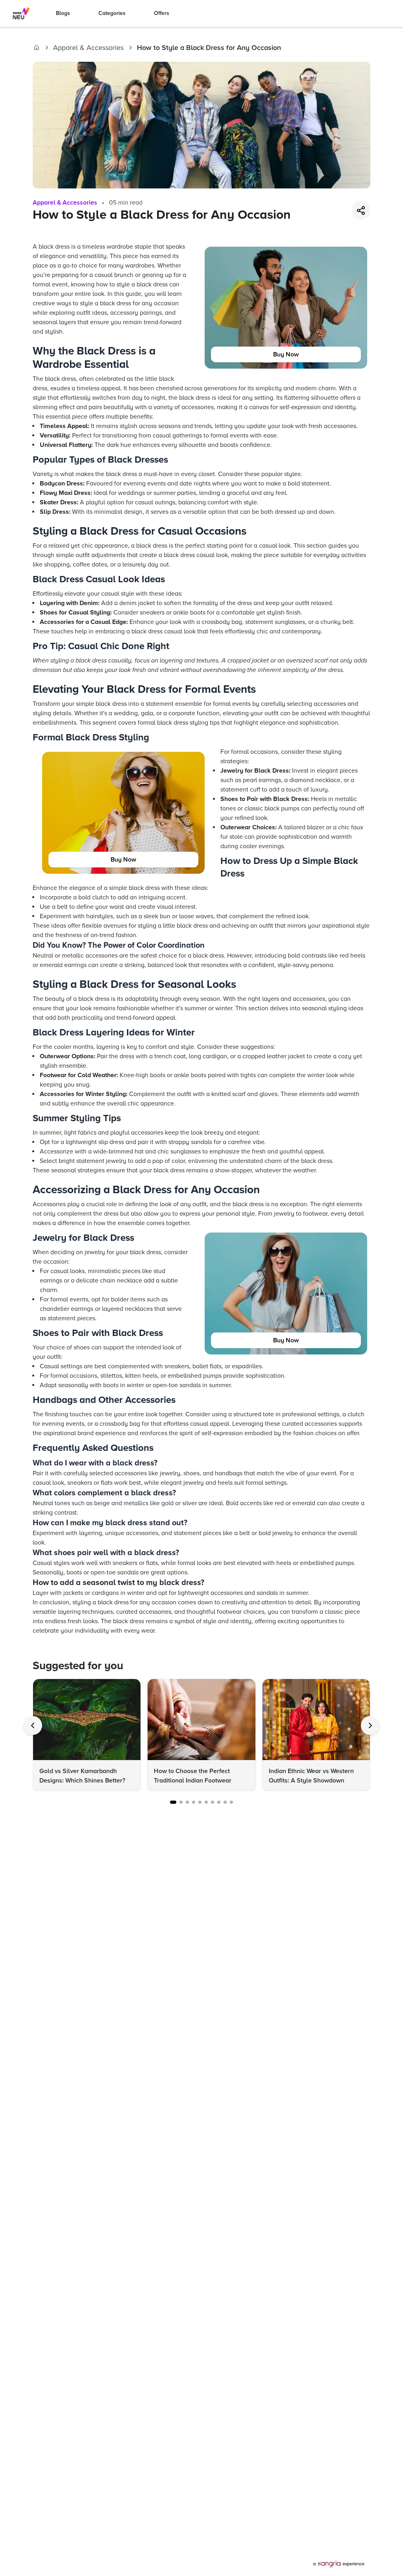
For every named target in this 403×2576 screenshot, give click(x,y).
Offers (162, 13)
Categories (112, 13)
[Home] (37, 48)
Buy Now (286, 354)
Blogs (63, 13)
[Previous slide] (33, 1725)
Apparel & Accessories (88, 48)
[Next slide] (370, 1725)
